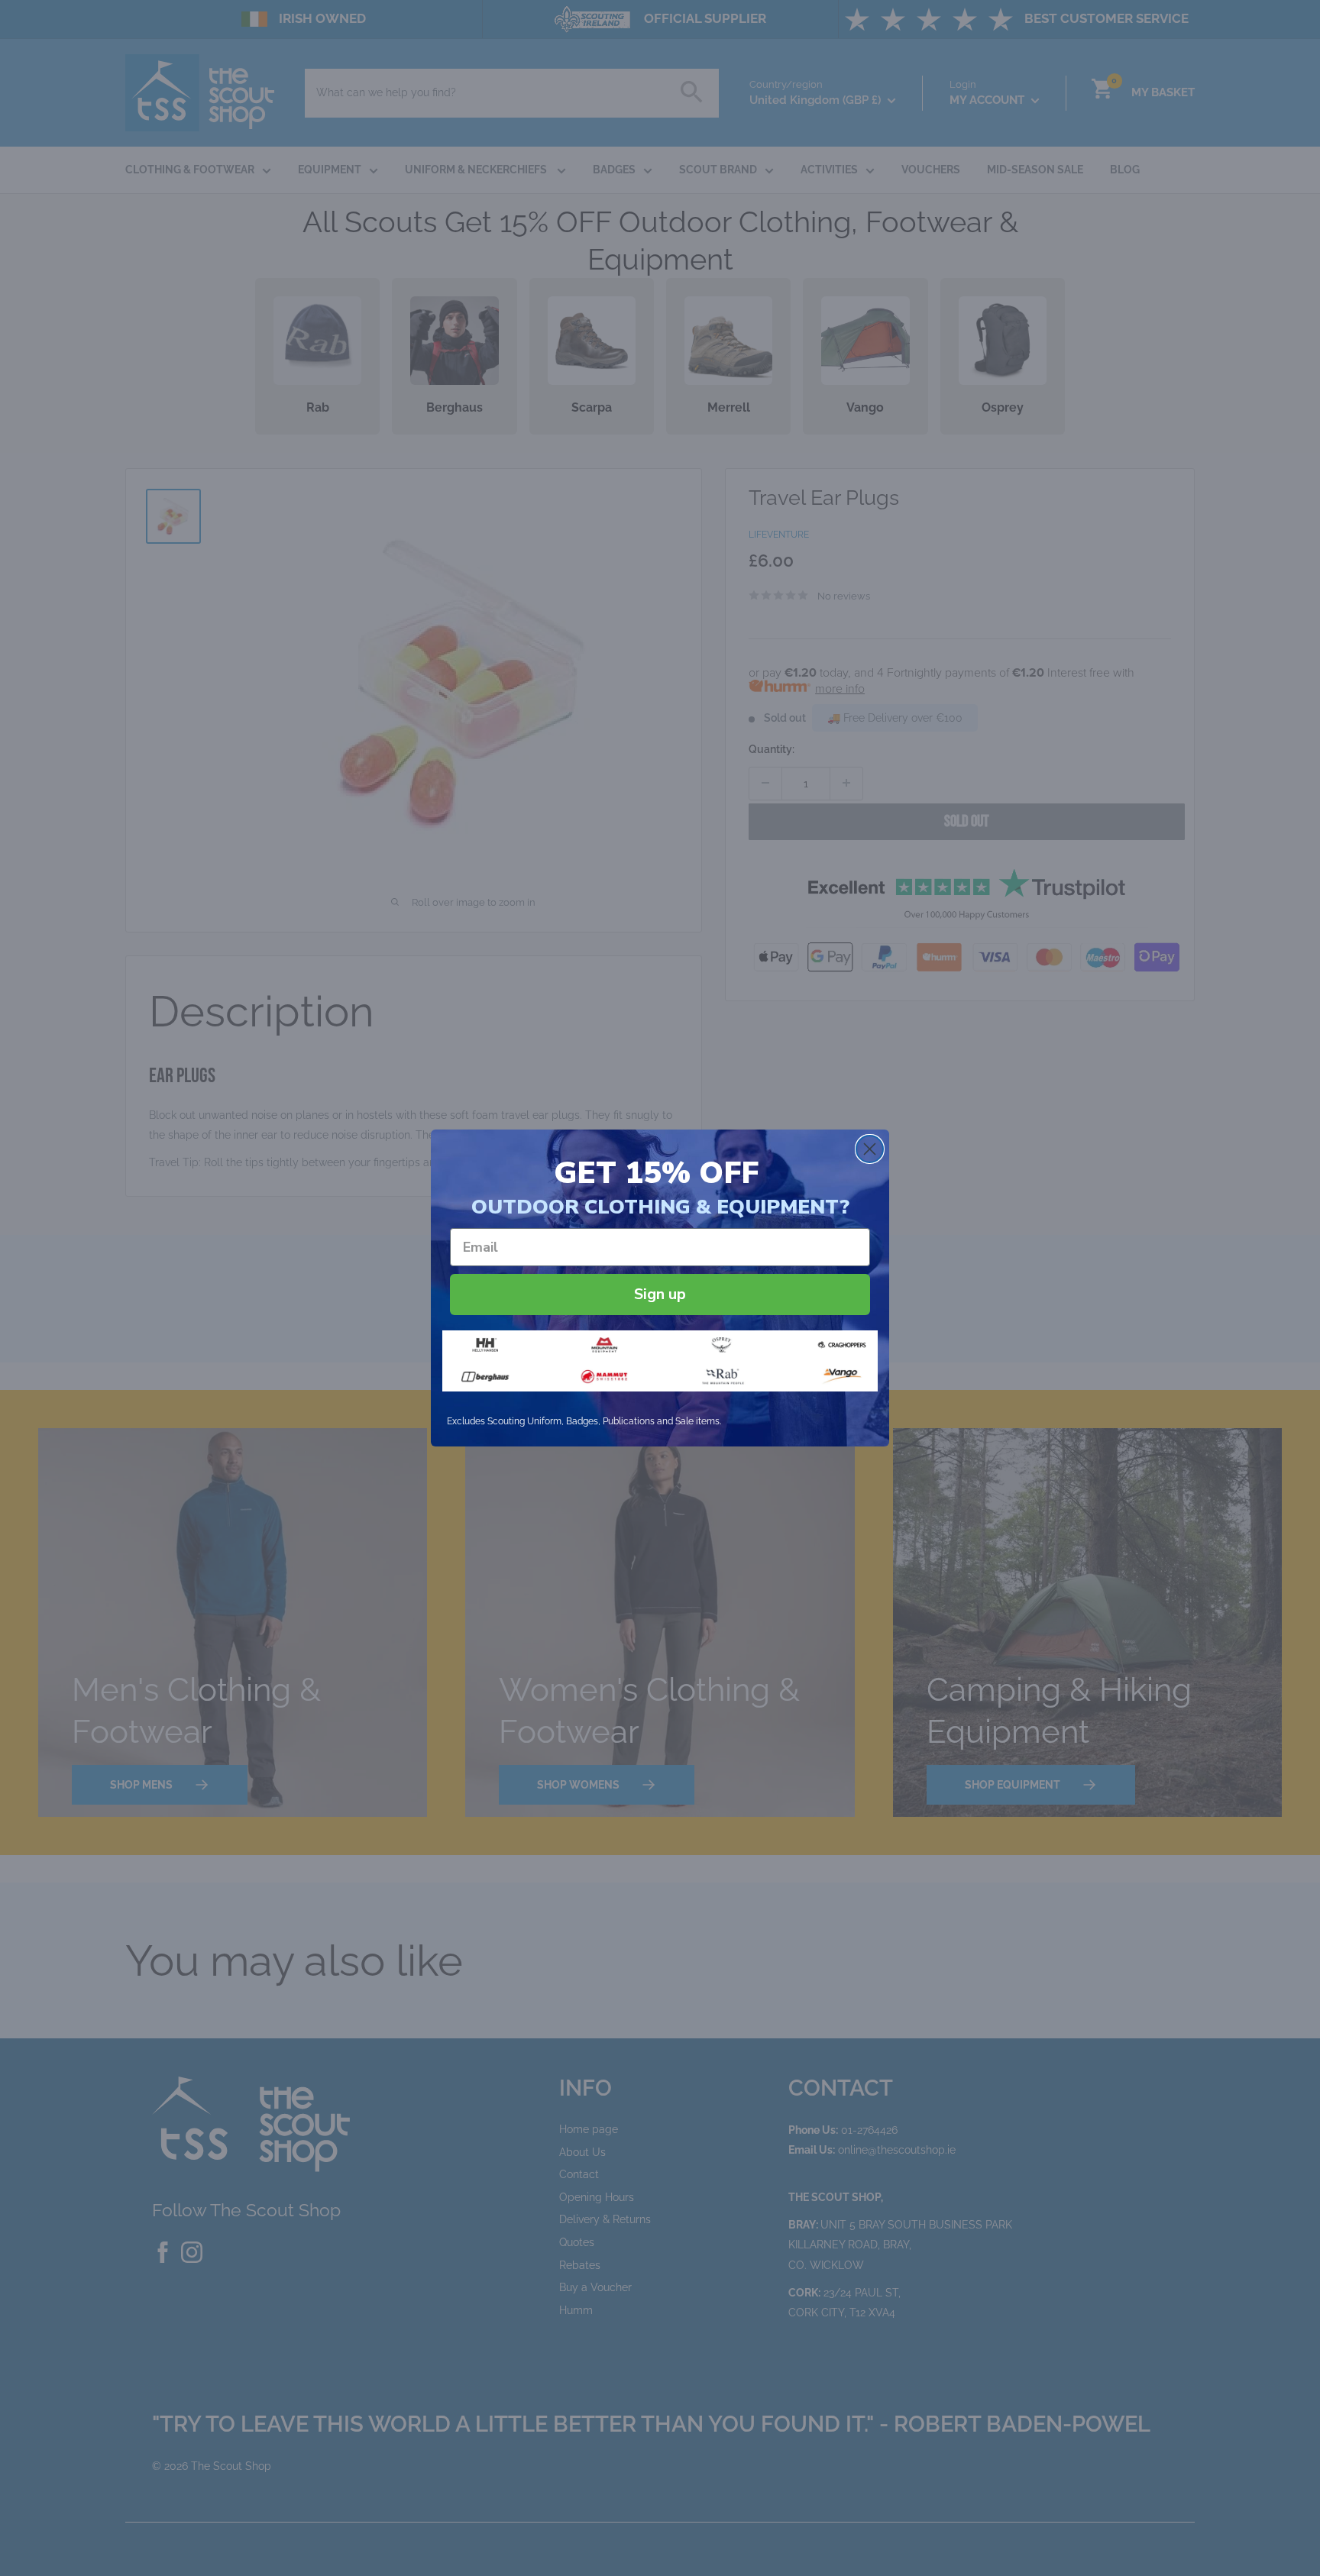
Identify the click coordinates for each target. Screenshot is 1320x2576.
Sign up (660, 1294)
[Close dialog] (870, 1149)
